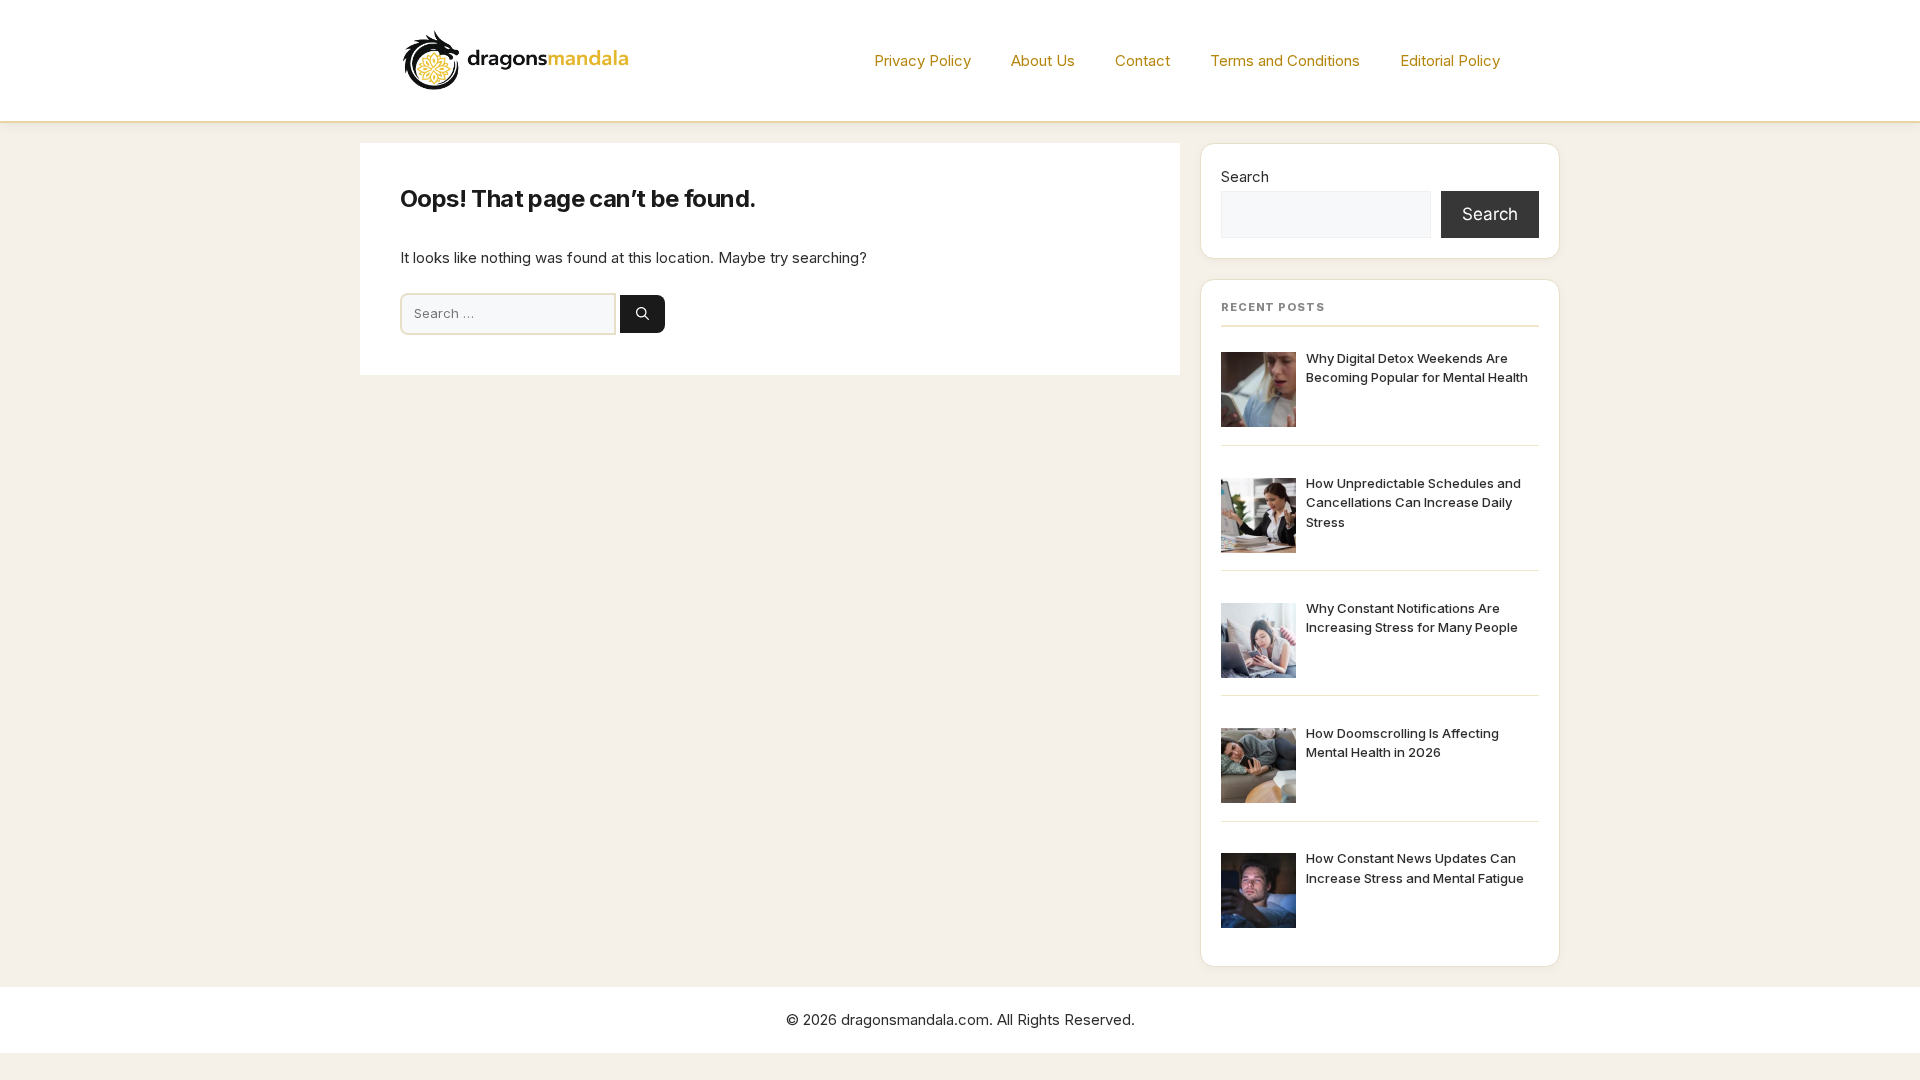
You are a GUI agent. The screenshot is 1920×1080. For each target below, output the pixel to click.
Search (1245, 176)
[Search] (642, 314)
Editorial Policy (1450, 60)
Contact (1142, 60)
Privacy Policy (922, 60)
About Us (1043, 60)
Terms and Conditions (1285, 60)
